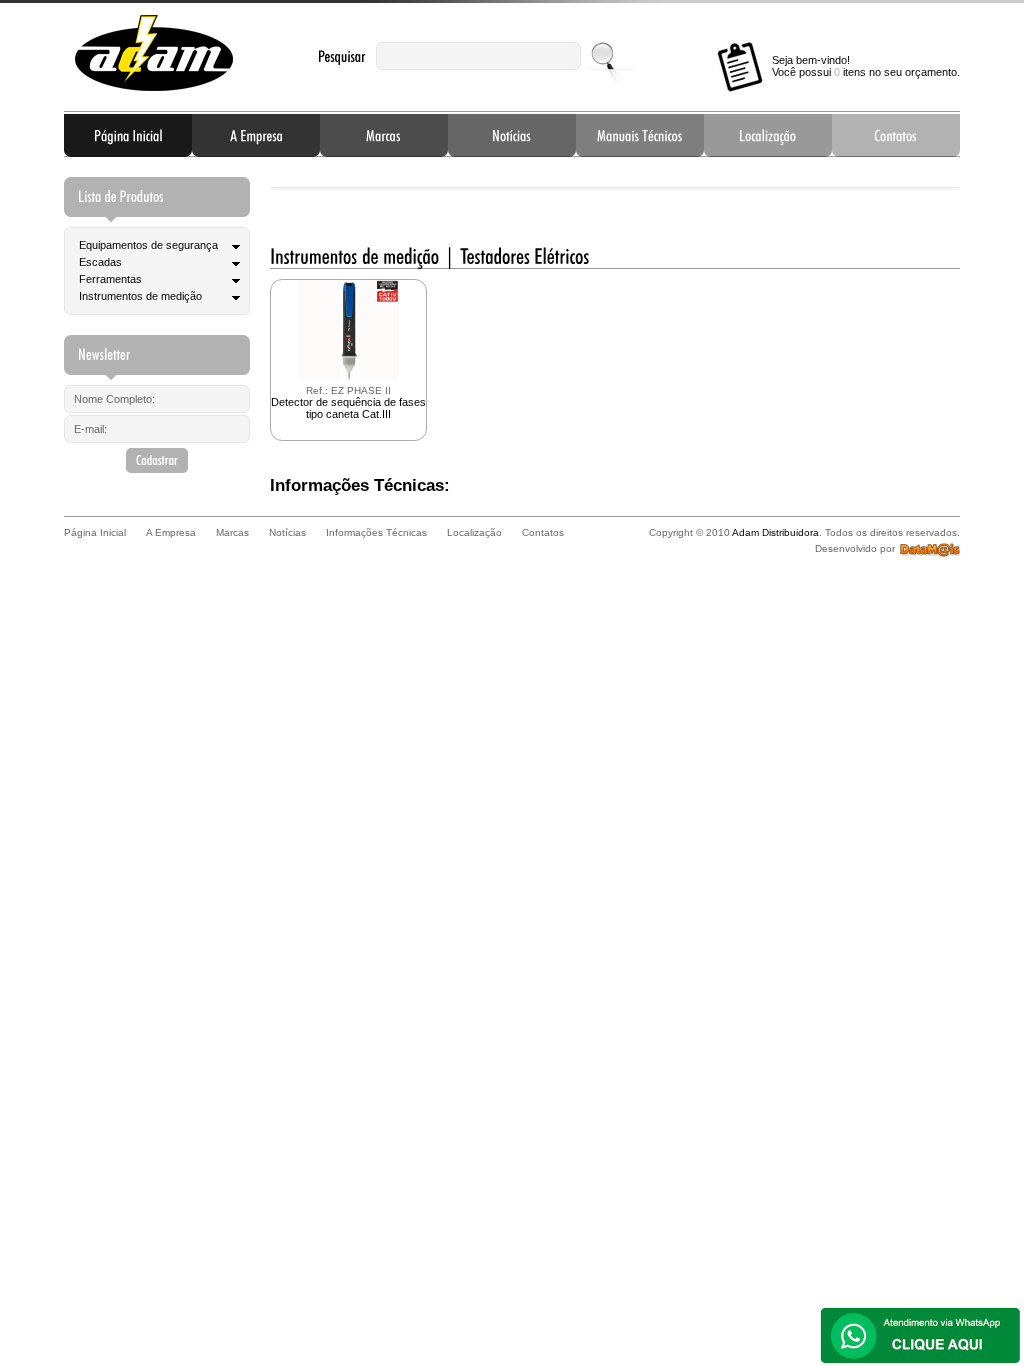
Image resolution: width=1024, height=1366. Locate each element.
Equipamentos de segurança (148, 245)
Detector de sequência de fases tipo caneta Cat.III (348, 402)
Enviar (604, 55)
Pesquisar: (342, 56)
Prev (301, 182)
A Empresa (256, 135)
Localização (768, 135)
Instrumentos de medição (140, 296)
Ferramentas (110, 279)
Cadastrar (157, 460)
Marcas (384, 135)
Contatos (896, 135)
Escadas (100, 262)
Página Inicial (128, 135)
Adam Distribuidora (154, 54)
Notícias (512, 135)
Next (929, 182)
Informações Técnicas (640, 135)
